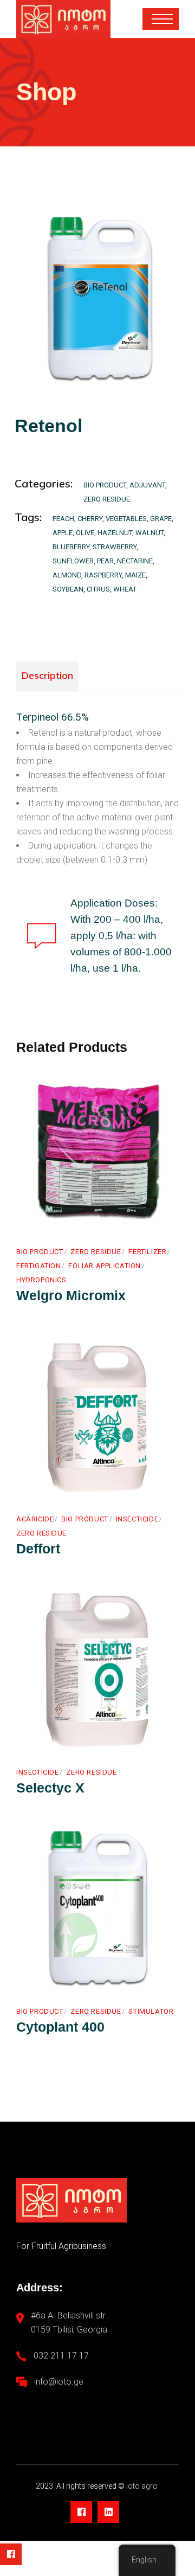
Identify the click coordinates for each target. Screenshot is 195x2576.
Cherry (90, 519)
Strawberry (115, 547)
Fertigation (38, 1266)
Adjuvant (147, 485)
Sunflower (73, 561)
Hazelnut (115, 533)
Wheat (125, 589)
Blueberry (71, 547)
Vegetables (126, 519)
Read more (60, 1219)
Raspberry (103, 575)
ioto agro (143, 2486)
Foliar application (105, 1266)
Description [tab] (47, 675)
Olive (85, 533)
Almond (67, 575)
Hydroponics (41, 1280)
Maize (135, 575)
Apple (63, 533)
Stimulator (151, 2011)
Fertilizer (147, 1252)
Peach (63, 519)
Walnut (149, 533)
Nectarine (135, 561)
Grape (161, 519)
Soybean (68, 589)
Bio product (105, 485)
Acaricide (35, 1519)
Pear (105, 561)
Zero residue (107, 499)
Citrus (98, 589)
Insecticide (137, 1519)
